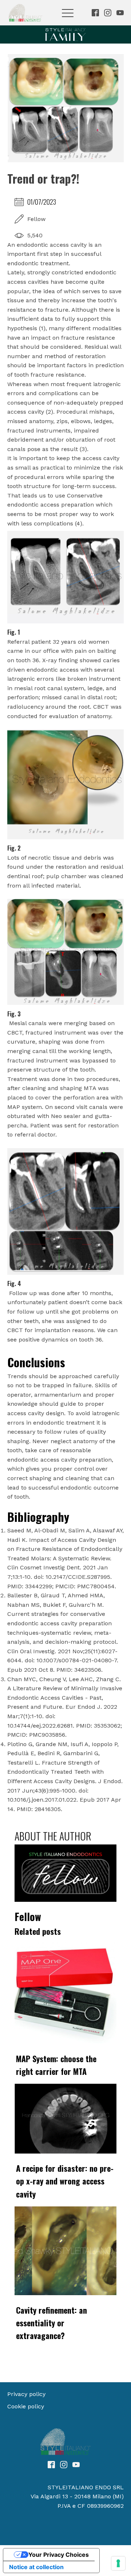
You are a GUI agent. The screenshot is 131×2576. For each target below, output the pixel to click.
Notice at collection (36, 2567)
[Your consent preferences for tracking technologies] (118, 2563)
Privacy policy (26, 2394)
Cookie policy (26, 2406)
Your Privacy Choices (59, 2555)
